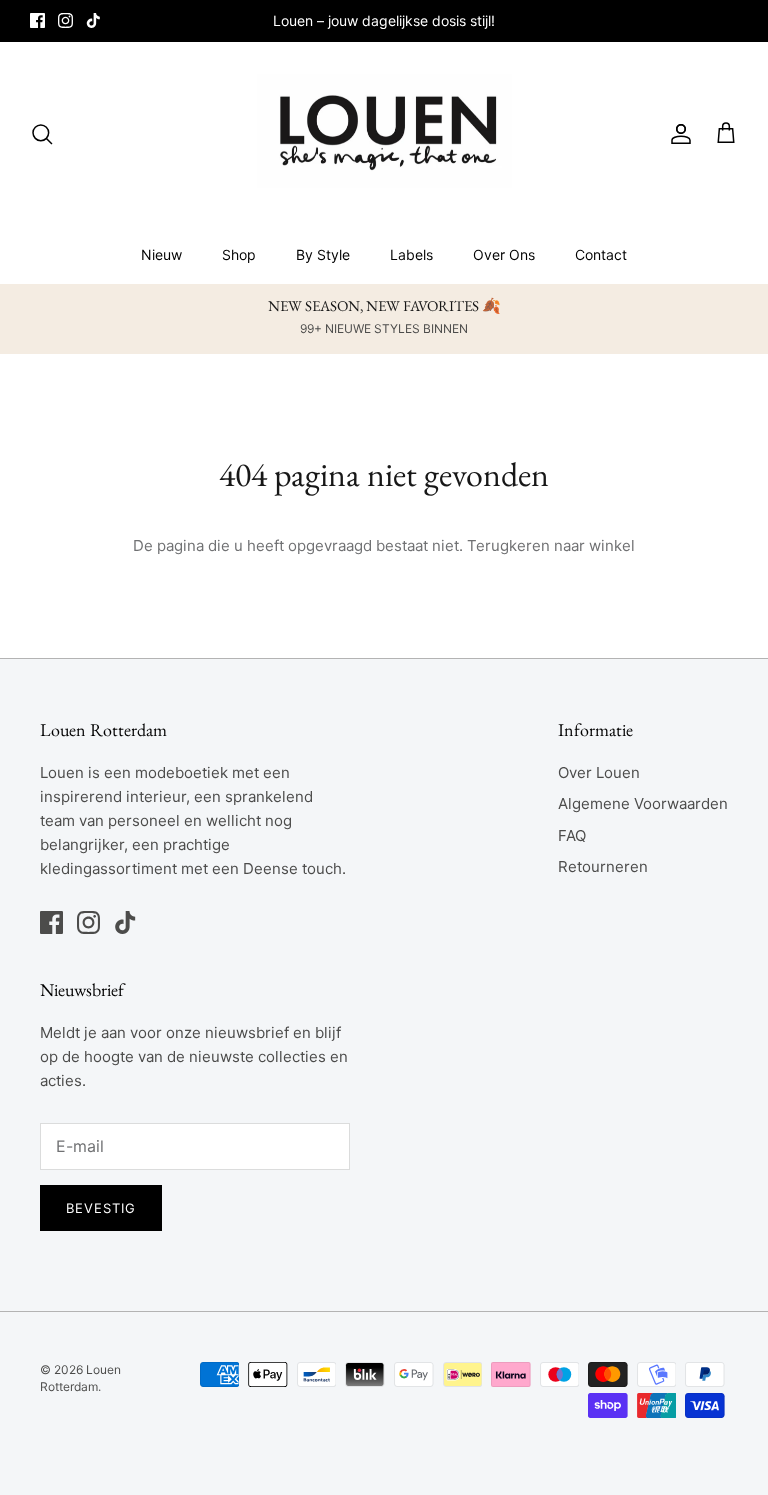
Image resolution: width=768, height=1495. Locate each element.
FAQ (572, 835)
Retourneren (603, 866)
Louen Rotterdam (80, 1378)
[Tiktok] (93, 20)
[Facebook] (37, 20)
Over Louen (599, 772)
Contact (601, 254)
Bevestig (101, 1208)
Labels (411, 254)
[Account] (677, 134)
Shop (239, 254)
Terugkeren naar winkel (551, 545)
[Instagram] (65, 20)
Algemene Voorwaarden (643, 803)
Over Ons (504, 254)
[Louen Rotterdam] (384, 133)
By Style (323, 254)
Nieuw (161, 254)
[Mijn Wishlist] (707, 134)
